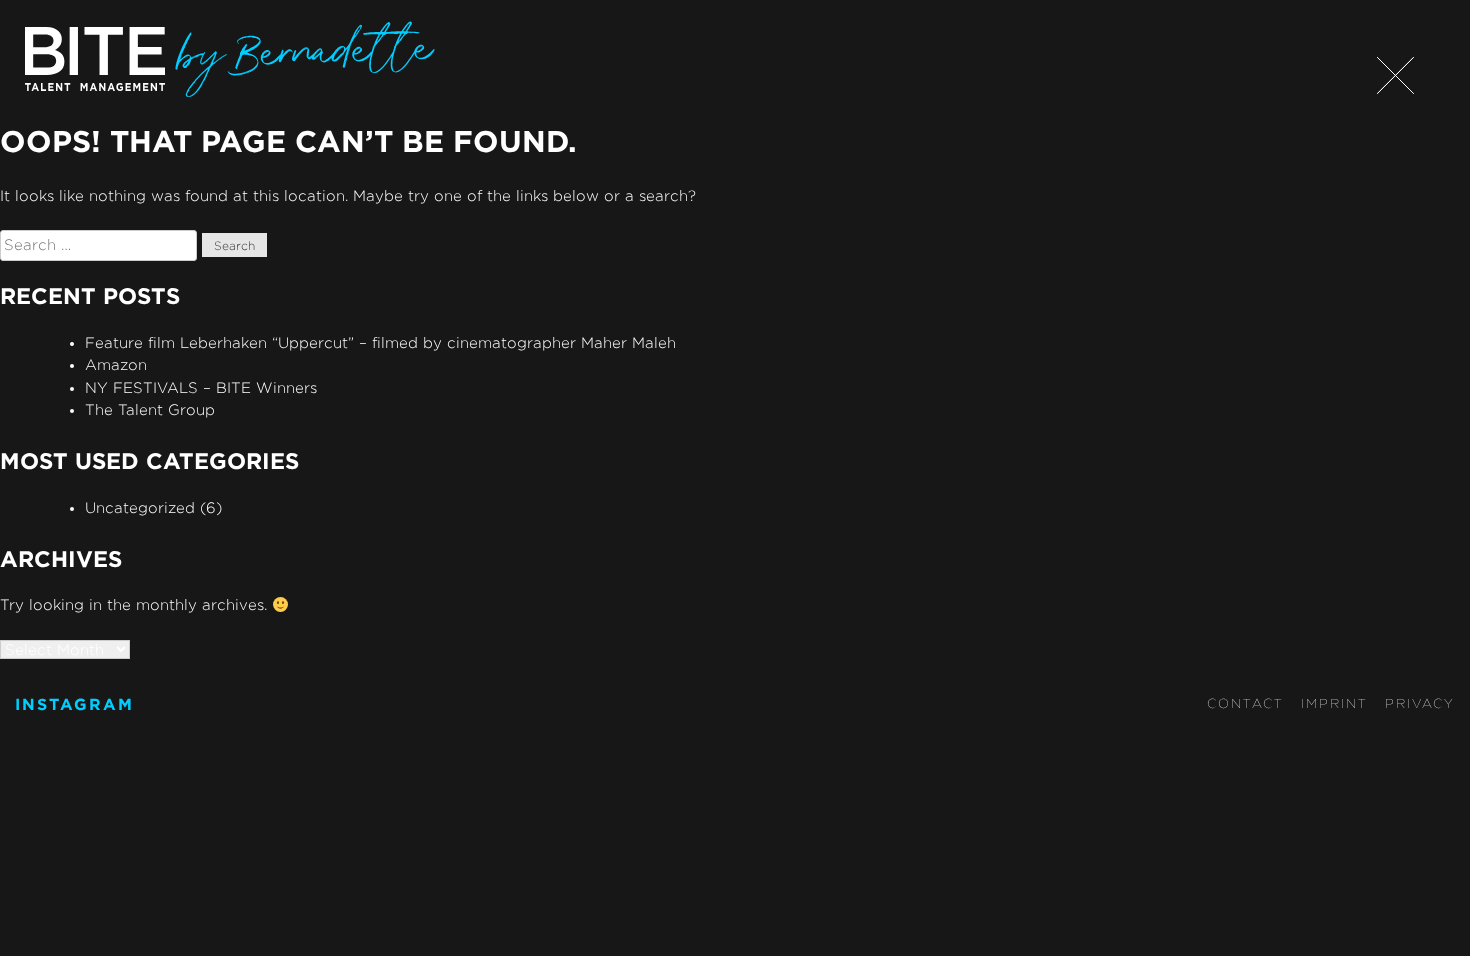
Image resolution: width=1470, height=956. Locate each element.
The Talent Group (150, 409)
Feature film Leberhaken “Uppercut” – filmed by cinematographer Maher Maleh (380, 342)
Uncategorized (140, 507)
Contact (1245, 703)
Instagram (74, 704)
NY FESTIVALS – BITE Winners (201, 387)
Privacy (1420, 703)
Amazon (116, 364)
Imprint (1334, 703)
